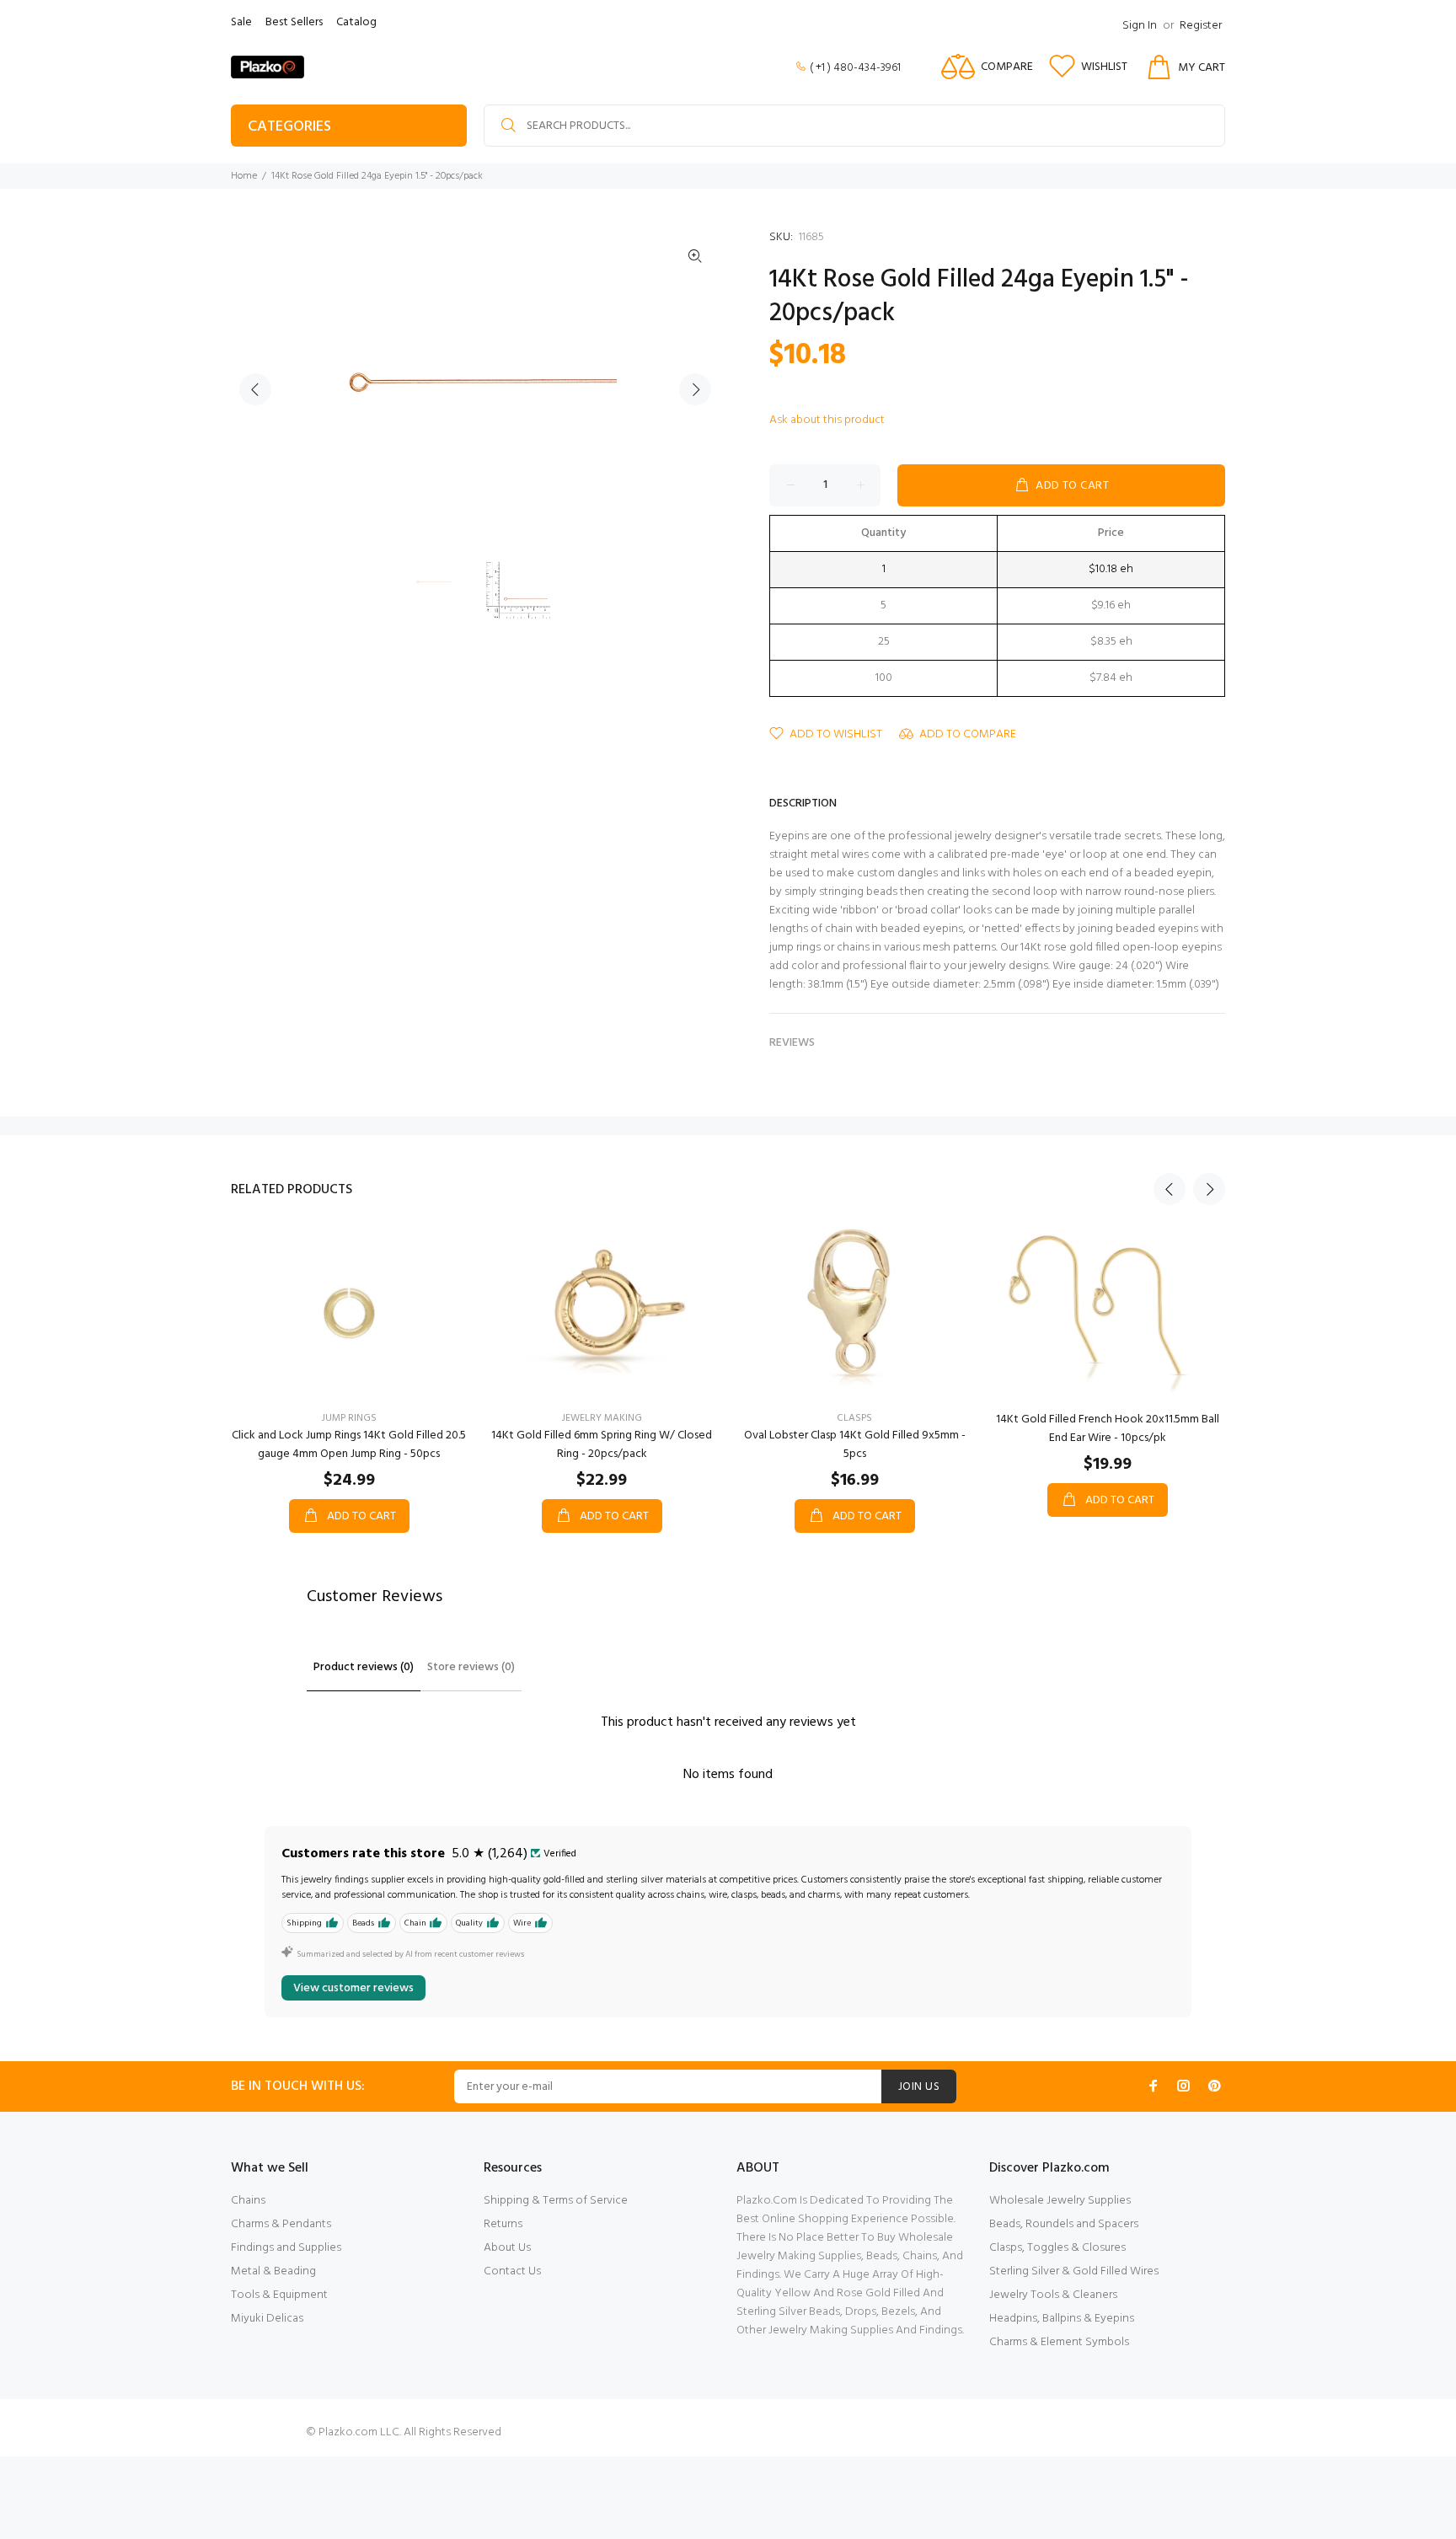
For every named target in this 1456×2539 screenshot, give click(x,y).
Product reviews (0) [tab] (364, 1667)
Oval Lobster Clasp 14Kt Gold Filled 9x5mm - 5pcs (855, 1445)
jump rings (349, 1418)
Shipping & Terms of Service (556, 2201)
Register (1201, 26)
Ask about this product (827, 420)
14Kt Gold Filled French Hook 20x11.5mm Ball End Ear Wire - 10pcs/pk (1108, 1429)
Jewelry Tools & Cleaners (1053, 2295)
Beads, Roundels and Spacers (1064, 2224)
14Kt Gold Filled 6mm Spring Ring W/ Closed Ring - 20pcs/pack (602, 1445)
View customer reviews (353, 1988)
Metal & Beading (273, 2271)
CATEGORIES (289, 127)
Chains (248, 2201)
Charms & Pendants (281, 2224)
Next (695, 389)
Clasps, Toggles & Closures (1057, 2248)
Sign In (1140, 26)
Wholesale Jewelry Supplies (1060, 2201)
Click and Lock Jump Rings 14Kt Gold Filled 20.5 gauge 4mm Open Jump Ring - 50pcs (349, 1445)
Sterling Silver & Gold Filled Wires (1074, 2271)
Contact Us (512, 2271)
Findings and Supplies (286, 2248)
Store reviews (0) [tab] (471, 1667)
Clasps (854, 1418)
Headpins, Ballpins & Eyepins (1062, 2319)
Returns (503, 2224)
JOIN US (919, 2087)
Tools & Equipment (279, 2295)
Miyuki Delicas (267, 2319)
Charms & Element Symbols (1059, 2342)
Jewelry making (602, 1418)
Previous (255, 389)
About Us (507, 2248)
